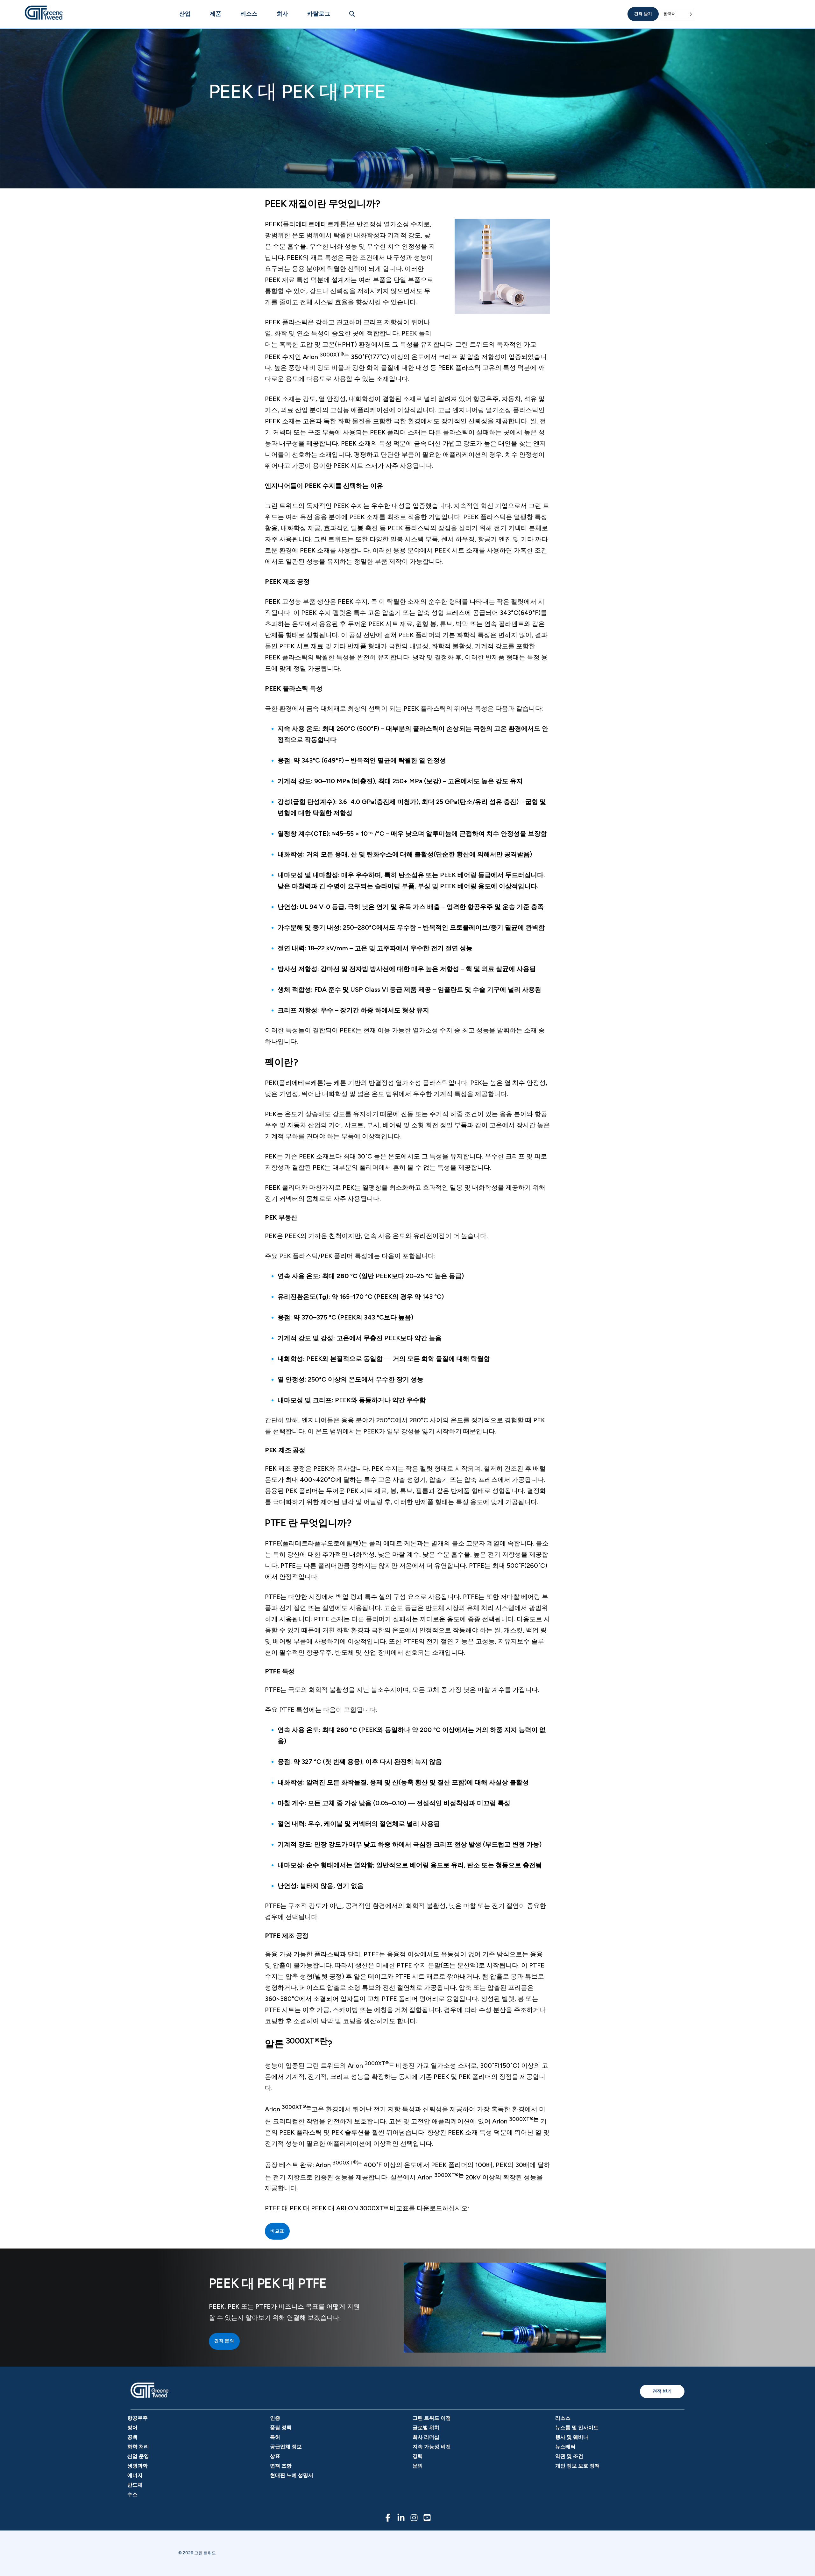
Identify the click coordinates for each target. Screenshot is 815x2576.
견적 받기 (643, 14)
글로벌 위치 (426, 2428)
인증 (275, 2418)
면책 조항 (281, 2466)
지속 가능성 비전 (432, 2447)
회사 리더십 (426, 2437)
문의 (418, 2466)
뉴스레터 (565, 2447)
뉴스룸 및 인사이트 (577, 2428)
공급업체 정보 (286, 2447)
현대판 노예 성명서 (292, 2475)
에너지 (135, 2475)
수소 (132, 2494)
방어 (132, 2428)
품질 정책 (281, 2428)
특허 (275, 2437)
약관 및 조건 (569, 2456)
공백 (132, 2437)
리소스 (249, 14)
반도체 (135, 2485)
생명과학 (138, 2466)
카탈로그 (319, 14)
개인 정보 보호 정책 (578, 2466)
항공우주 (138, 2418)
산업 (185, 14)
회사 (282, 14)
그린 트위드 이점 (432, 2418)
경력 (418, 2456)
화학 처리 (138, 2447)
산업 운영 (138, 2456)
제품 (216, 14)
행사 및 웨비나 (572, 2437)
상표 (275, 2456)
